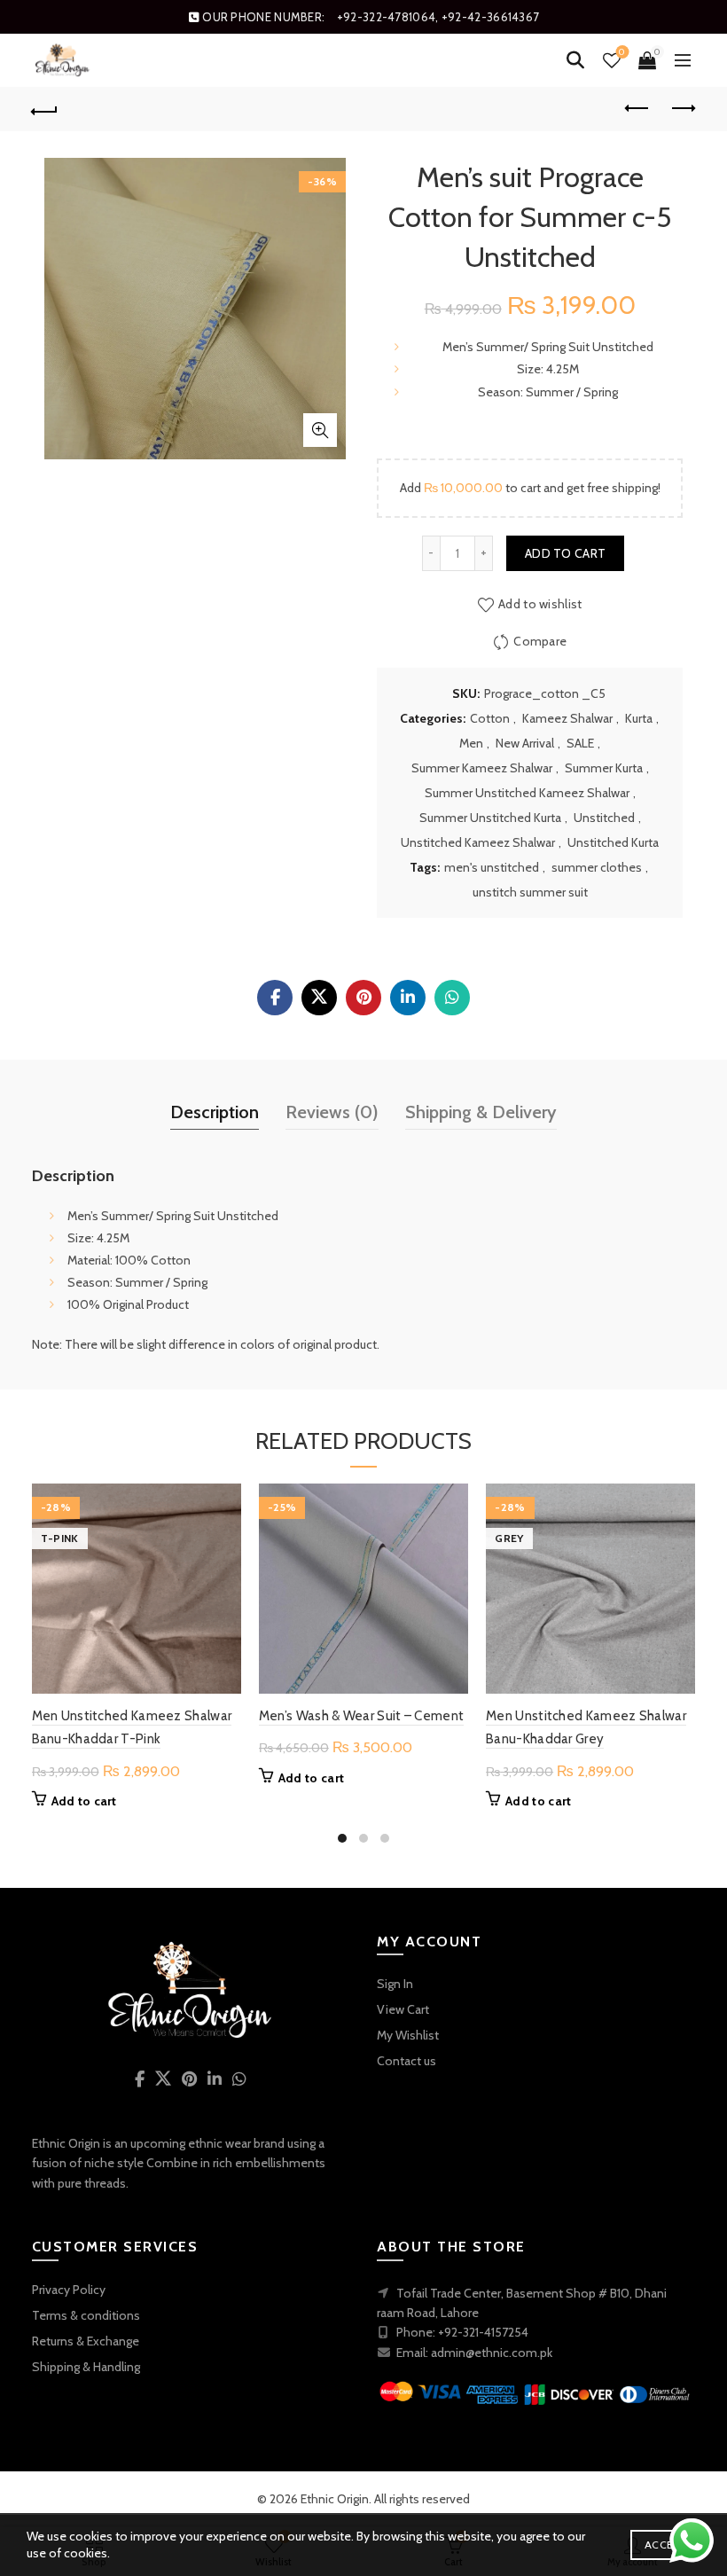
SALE (580, 743)
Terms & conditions (86, 2315)
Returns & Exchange (86, 2341)
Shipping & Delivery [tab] (481, 1112)
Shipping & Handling (86, 2367)
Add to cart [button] (84, 1801)
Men (471, 743)
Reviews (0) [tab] (332, 1112)
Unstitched (604, 818)
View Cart (403, 2009)
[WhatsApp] (452, 998)
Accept (665, 2545)
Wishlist (622, 52)
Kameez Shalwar (567, 718)
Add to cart (565, 553)
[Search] (575, 60)
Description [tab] (215, 1112)
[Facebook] (275, 998)
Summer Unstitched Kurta (490, 818)
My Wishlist (408, 2035)
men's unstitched (492, 867)
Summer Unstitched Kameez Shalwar (527, 793)
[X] (319, 998)
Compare (540, 640)
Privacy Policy (69, 2290)
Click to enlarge (320, 430)
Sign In (395, 1984)
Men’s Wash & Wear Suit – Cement (361, 1716)
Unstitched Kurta (613, 842)
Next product (683, 109)
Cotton (490, 718)
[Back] (45, 109)
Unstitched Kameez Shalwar (478, 842)
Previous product (638, 109)
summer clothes (597, 867)
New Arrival (525, 743)
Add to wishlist (540, 603)
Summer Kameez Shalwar (482, 768)
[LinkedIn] (408, 998)
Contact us (406, 2061)
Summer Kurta (604, 768)
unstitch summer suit (530, 892)
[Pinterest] (363, 998)
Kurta (639, 718)
